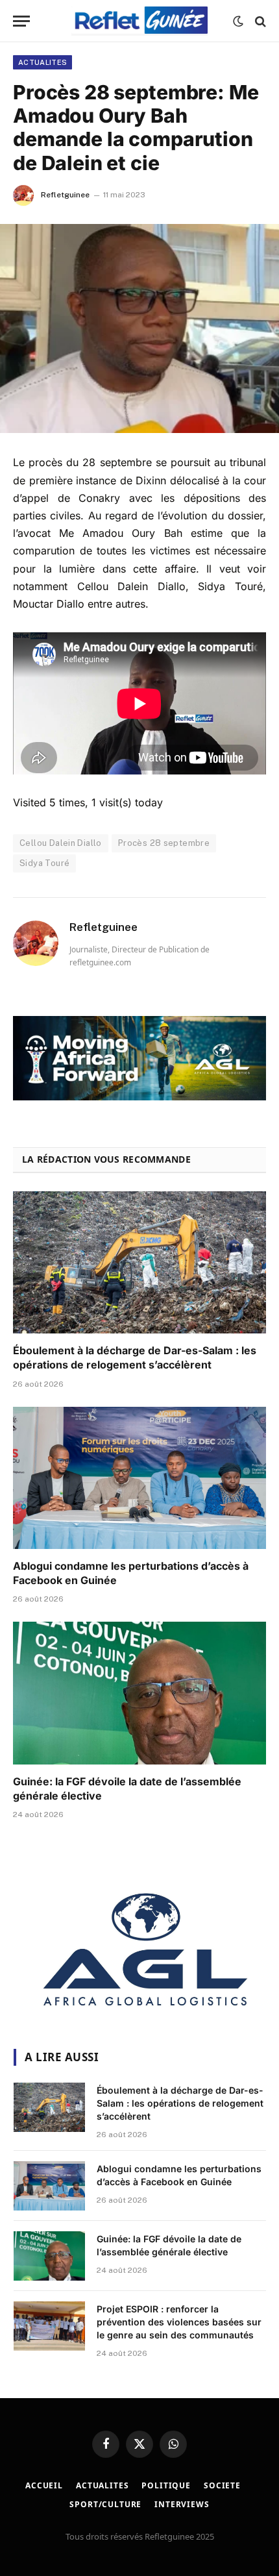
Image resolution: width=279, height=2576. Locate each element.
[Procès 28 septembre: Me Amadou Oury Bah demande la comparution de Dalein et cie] (139, 329)
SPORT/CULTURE (105, 2504)
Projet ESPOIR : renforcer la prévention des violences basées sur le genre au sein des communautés (179, 2322)
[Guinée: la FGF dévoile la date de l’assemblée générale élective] (139, 1693)
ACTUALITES (42, 62)
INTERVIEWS (182, 2504)
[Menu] (21, 21)
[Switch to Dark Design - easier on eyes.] (238, 21)
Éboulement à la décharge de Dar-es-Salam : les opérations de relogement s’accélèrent (135, 1357)
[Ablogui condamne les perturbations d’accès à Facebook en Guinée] (139, 1478)
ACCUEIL (44, 2485)
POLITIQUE (166, 2485)
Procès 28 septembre (164, 843)
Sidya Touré (44, 863)
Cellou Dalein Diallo (61, 843)
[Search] (259, 21)
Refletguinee (65, 195)
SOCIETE (222, 2485)
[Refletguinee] (139, 21)
